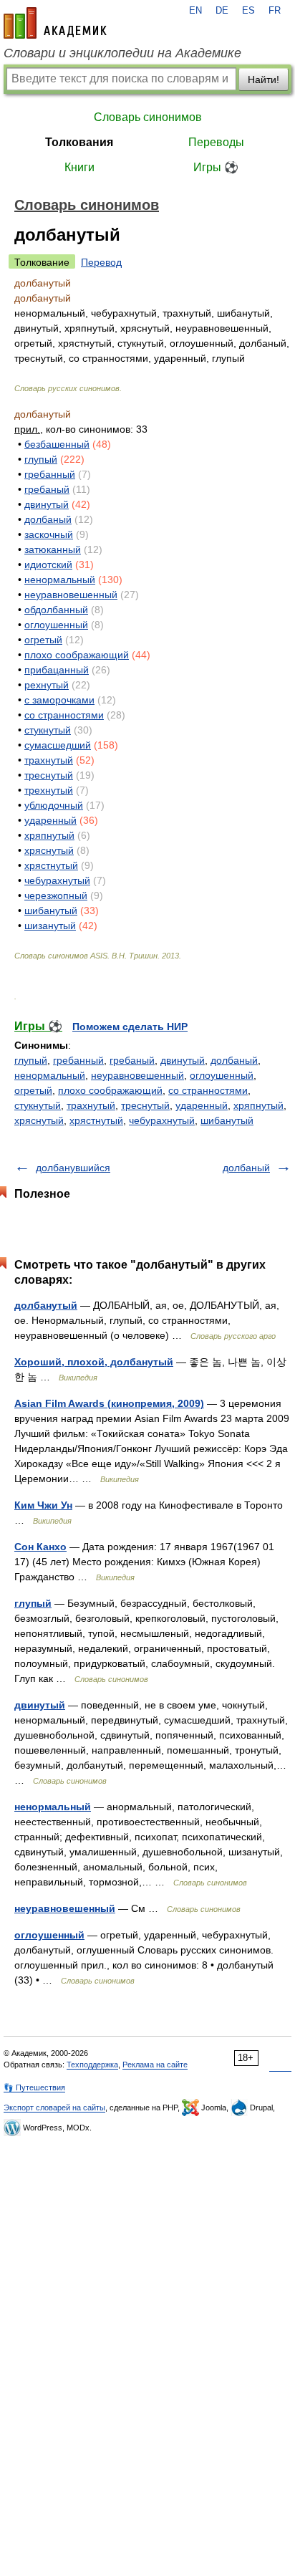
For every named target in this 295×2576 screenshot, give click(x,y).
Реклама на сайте (155, 2065)
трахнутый (49, 760)
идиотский (48, 564)
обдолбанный (56, 610)
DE (222, 11)
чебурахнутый (57, 880)
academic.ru (55, 23)
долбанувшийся (73, 1168)
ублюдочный (54, 805)
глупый (41, 459)
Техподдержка (92, 2065)
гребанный (50, 474)
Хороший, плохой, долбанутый (94, 1362)
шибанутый (51, 910)
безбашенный (57, 444)
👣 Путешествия (34, 2087)
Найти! (263, 80)
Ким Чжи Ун (43, 1505)
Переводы (216, 142)
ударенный (50, 820)
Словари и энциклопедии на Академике (122, 53)
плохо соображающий (77, 655)
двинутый (47, 504)
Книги (79, 167)
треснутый (49, 775)
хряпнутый (49, 835)
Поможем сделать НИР (130, 1027)
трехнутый (49, 790)
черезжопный (56, 895)
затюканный (53, 549)
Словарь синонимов (148, 117)
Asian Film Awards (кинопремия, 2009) (109, 1403)
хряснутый (49, 850)
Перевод (101, 262)
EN (195, 11)
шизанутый (50, 926)
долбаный (48, 519)
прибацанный (57, 670)
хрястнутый (51, 865)
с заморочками (59, 700)
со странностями (64, 715)
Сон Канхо (40, 1547)
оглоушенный (56, 625)
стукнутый (48, 730)
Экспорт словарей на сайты (54, 2108)
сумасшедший (58, 745)
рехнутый (47, 685)
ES (248, 11)
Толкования (79, 142)
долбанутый (46, 1305)
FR (275, 11)
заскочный (49, 534)
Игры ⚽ (216, 167)
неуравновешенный (71, 595)
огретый (43, 640)
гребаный (47, 489)
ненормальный (60, 580)
